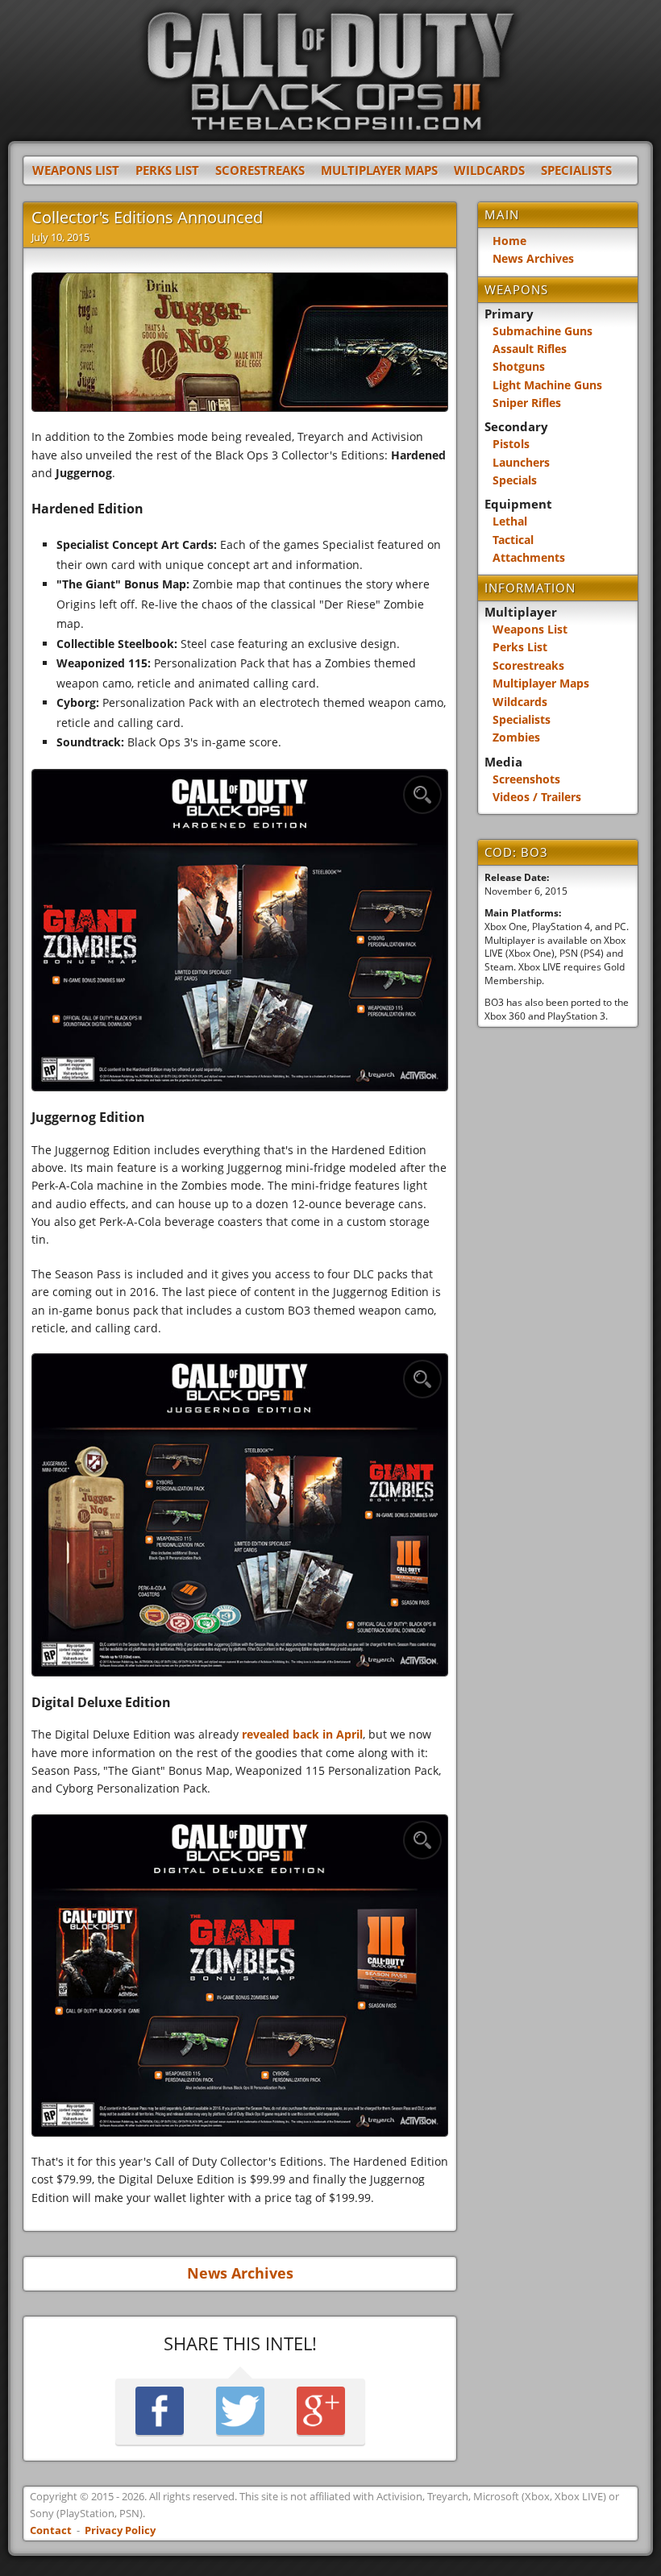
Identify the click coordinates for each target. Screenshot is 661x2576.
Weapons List (76, 170)
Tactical (513, 540)
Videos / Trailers (537, 797)
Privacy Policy (120, 2530)
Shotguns (519, 366)
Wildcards (489, 170)
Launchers (521, 462)
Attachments (529, 557)
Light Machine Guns (547, 385)
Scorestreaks (260, 170)
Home (509, 241)
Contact (51, 2530)
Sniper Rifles (527, 403)
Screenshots (526, 779)
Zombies (516, 737)
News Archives (240, 2273)
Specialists (576, 170)
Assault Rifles (530, 349)
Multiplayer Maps (379, 170)
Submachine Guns (543, 331)
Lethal (510, 521)
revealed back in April (302, 1734)
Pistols (511, 444)
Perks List (167, 170)
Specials (515, 480)
